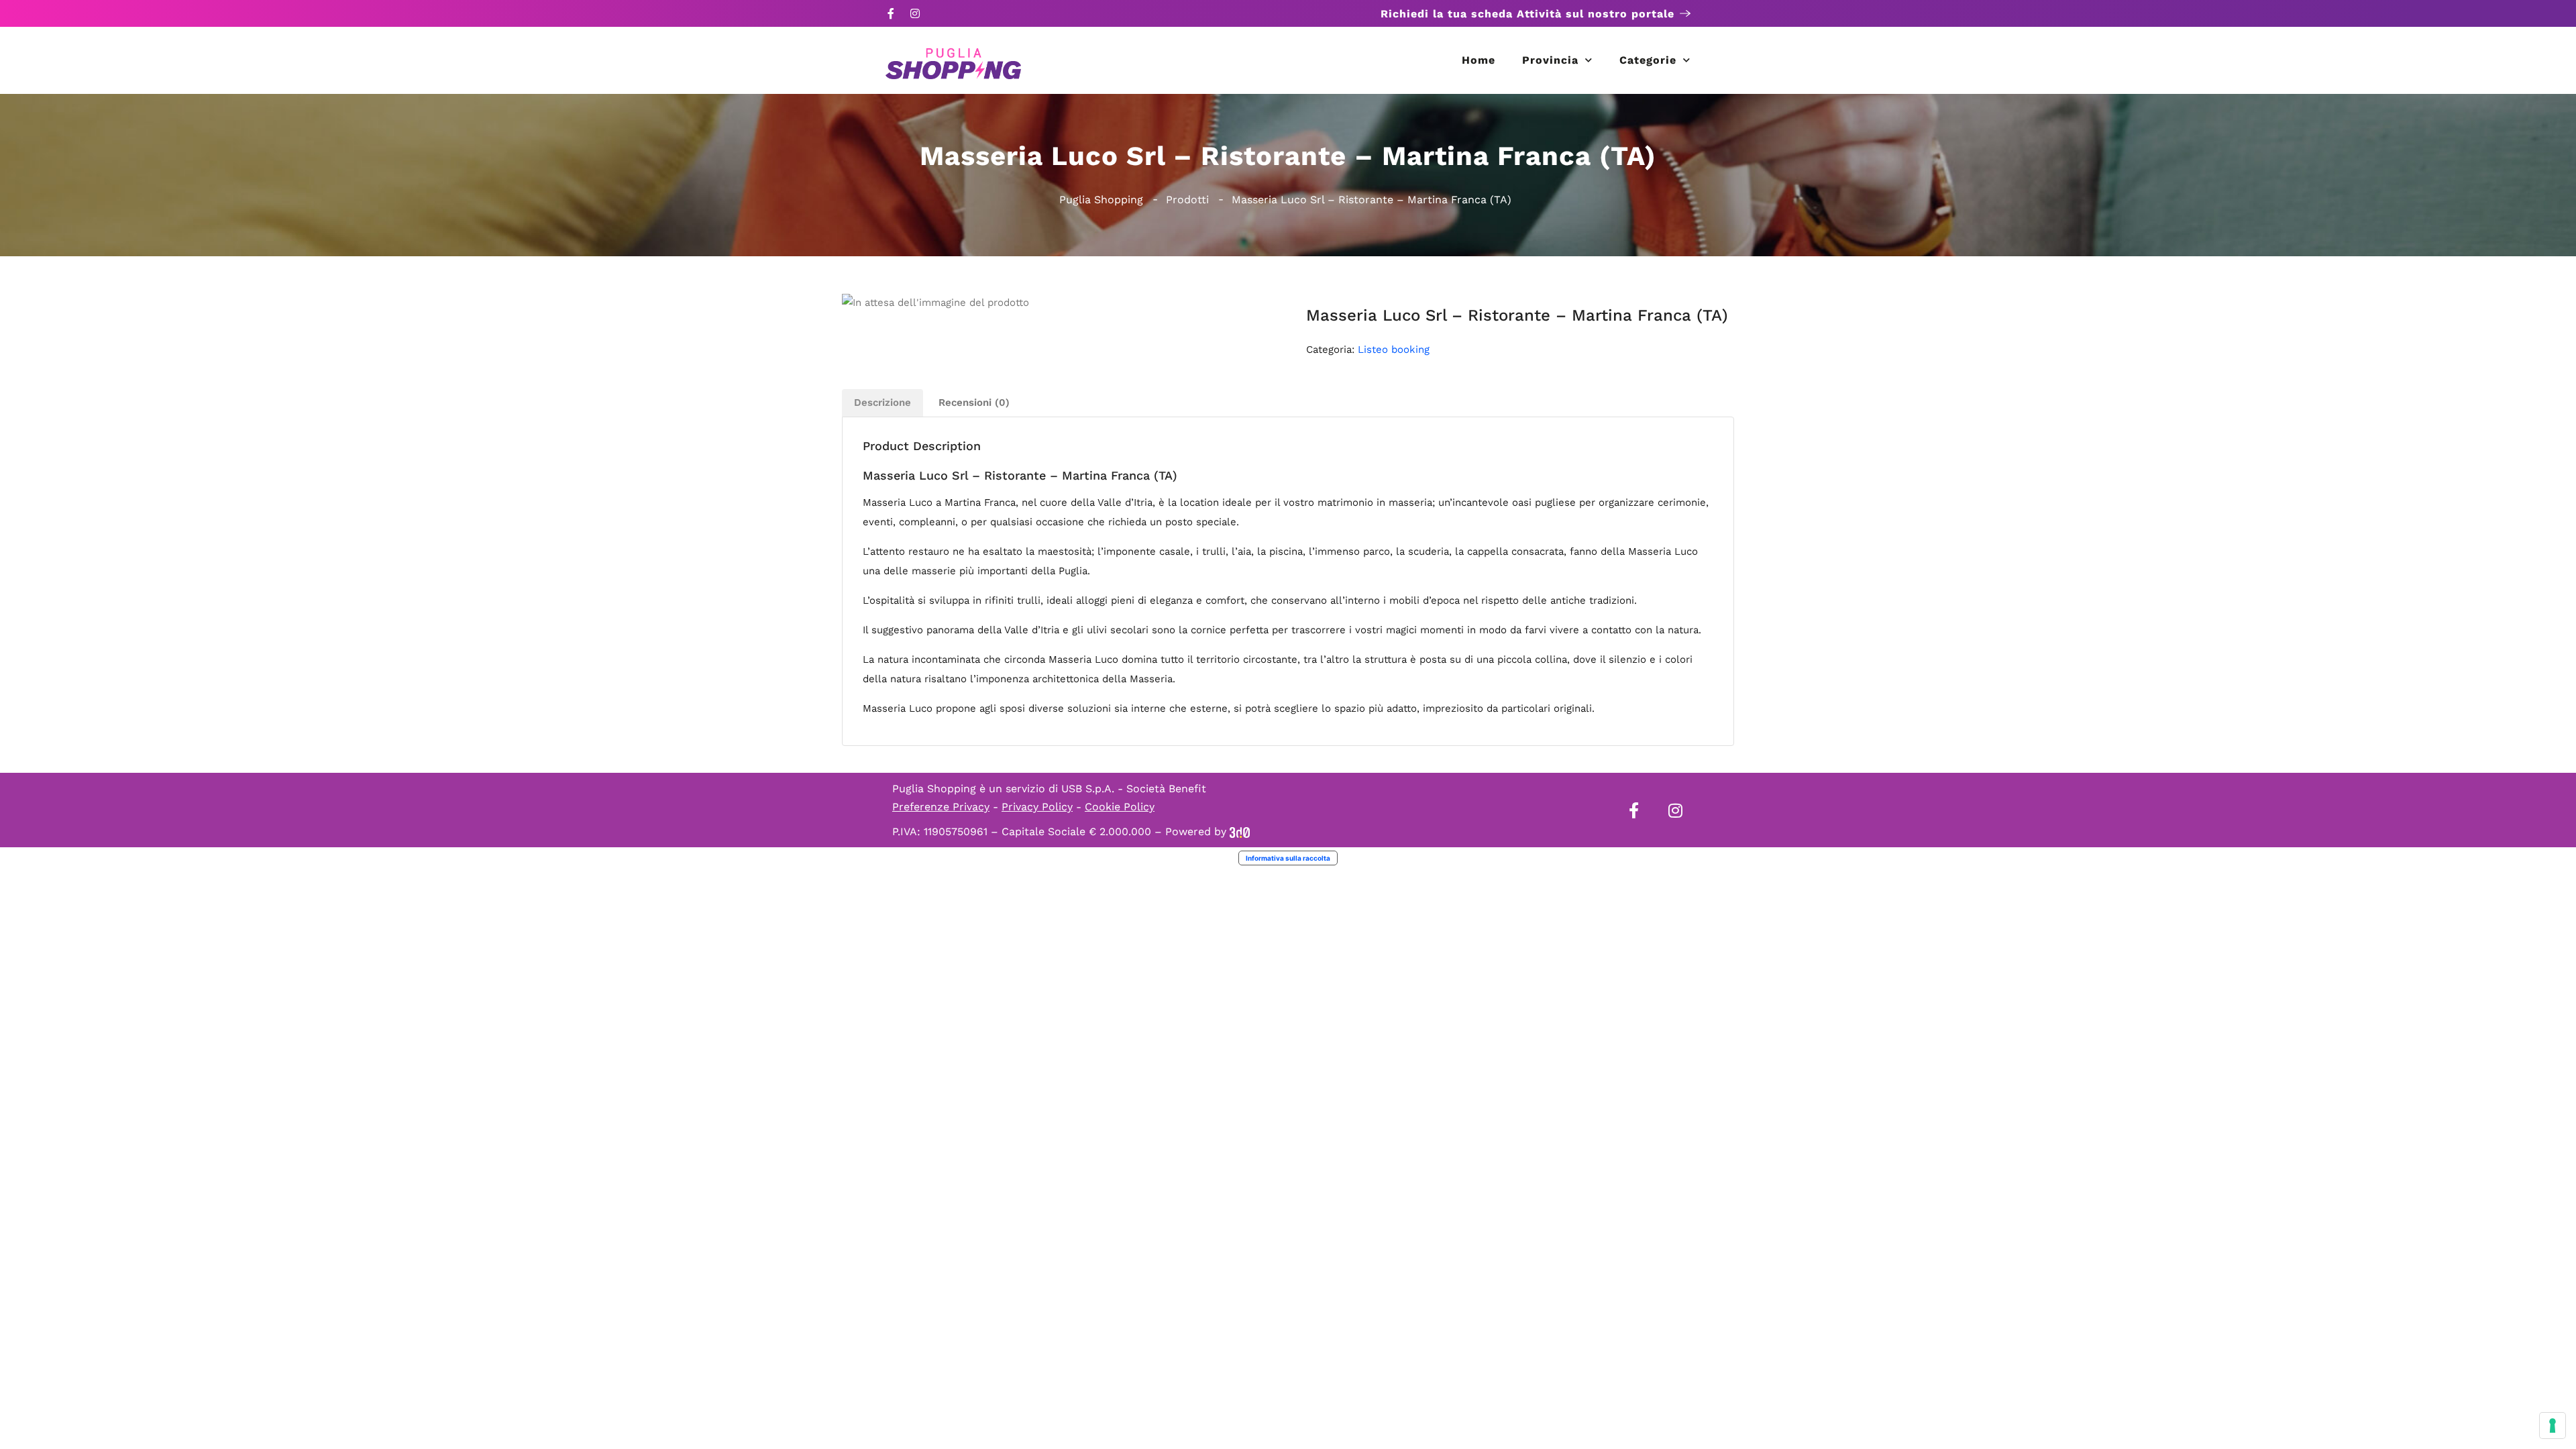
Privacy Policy (1037, 807)
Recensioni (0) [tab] (974, 402)
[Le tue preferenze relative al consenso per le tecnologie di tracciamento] (2553, 1426)
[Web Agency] (1240, 831)
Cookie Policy (1120, 807)
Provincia (1550, 60)
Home (1479, 60)
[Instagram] (915, 13)
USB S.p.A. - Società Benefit (1134, 789)
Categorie (1648, 60)
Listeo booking (1394, 350)
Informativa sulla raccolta (1288, 858)
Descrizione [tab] (882, 402)
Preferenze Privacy (941, 807)
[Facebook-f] (891, 13)
